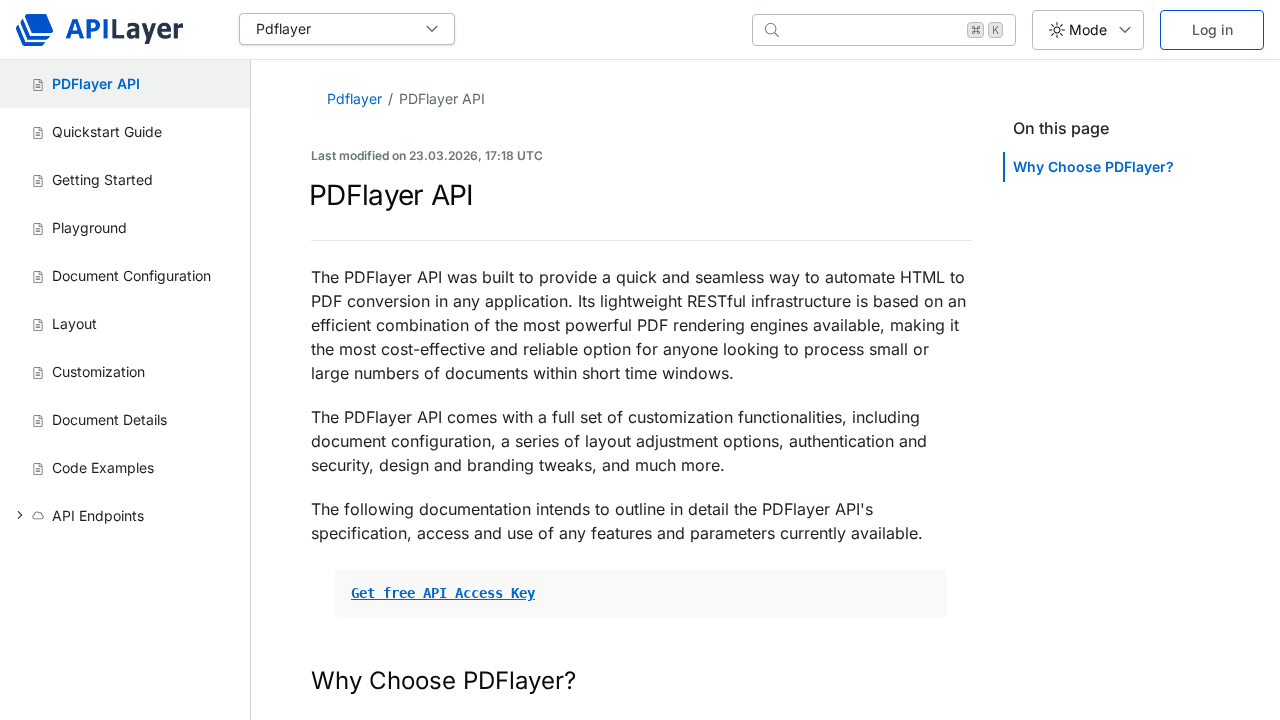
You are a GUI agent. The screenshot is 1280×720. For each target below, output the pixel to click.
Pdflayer (354, 98)
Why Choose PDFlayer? (1093, 166)
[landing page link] (99, 30)
